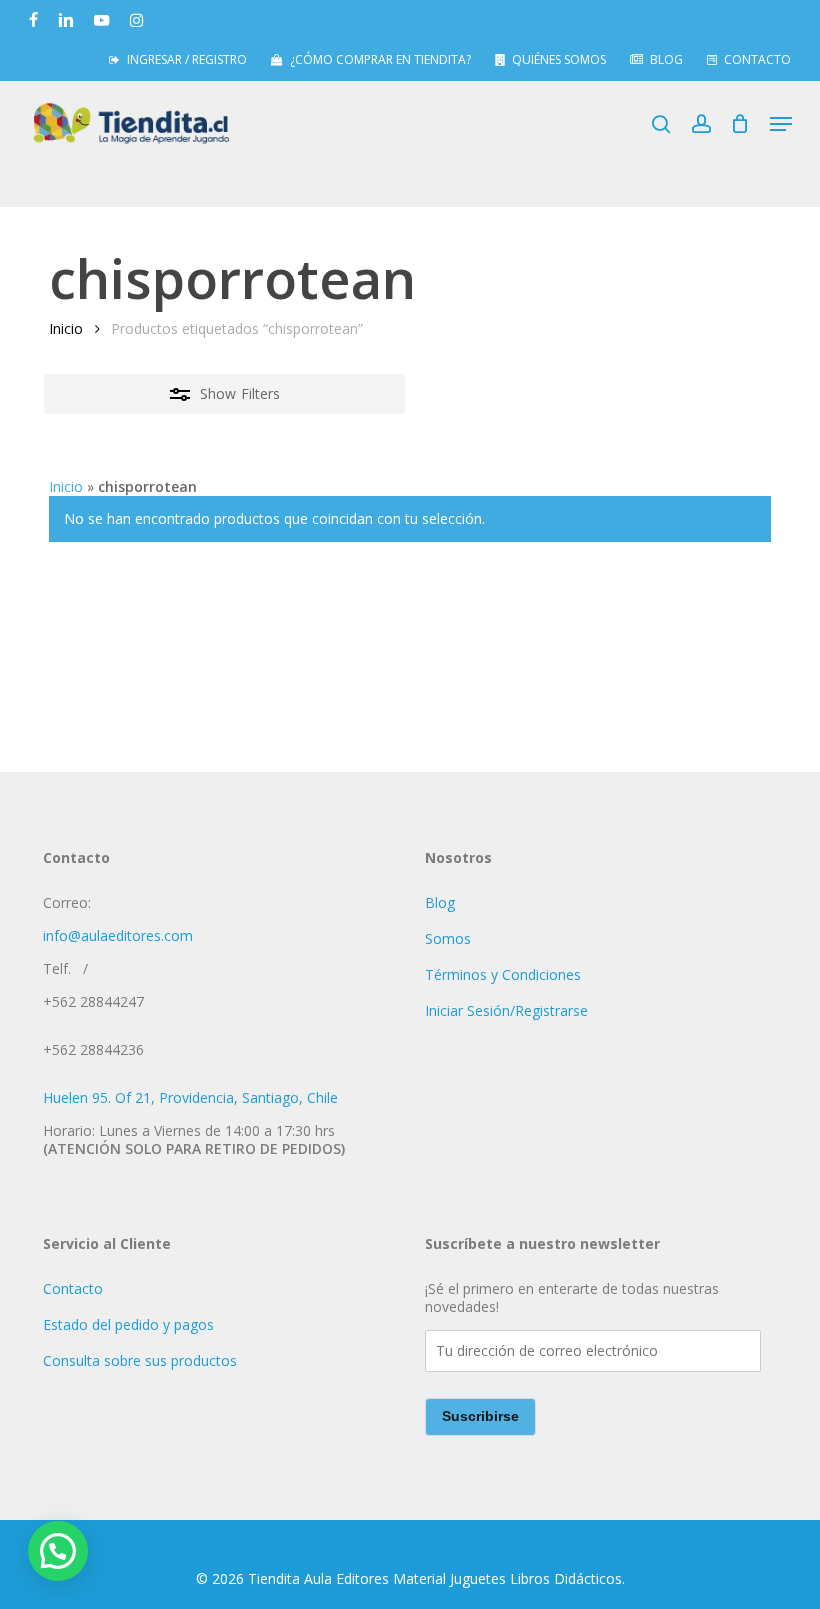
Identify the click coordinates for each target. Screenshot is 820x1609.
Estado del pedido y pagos (128, 1324)
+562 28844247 (93, 1001)
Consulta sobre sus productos (140, 1360)
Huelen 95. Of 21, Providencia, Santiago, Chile (190, 1097)
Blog (440, 902)
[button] (781, 124)
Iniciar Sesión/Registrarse (506, 1010)
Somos (448, 938)
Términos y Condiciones (503, 974)
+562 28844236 (93, 1049)
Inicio (66, 328)
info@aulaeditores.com (118, 935)
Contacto (73, 1288)
